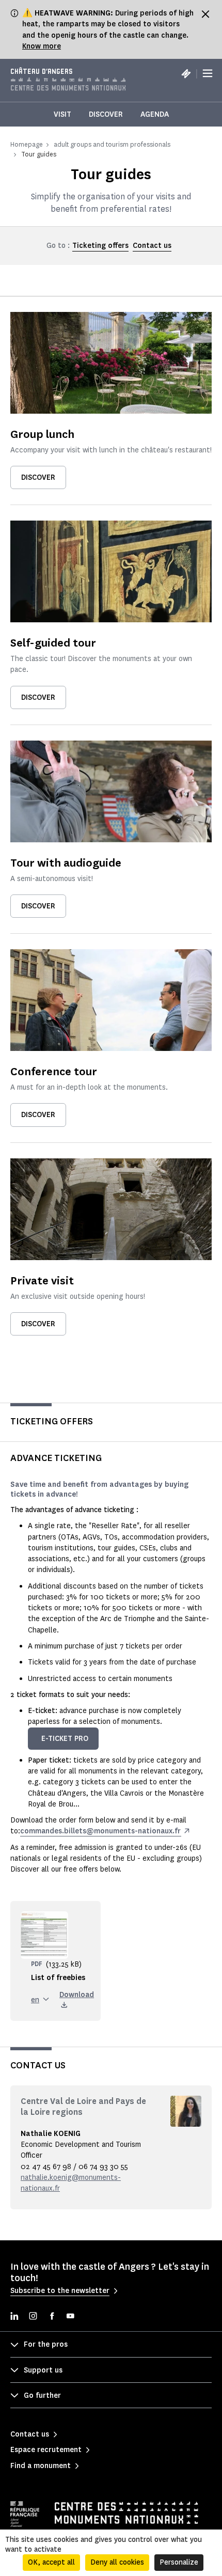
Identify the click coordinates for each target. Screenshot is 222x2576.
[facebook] (52, 2317)
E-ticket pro (65, 1739)
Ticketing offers (100, 246)
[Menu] (208, 73)
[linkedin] (14, 2317)
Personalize (179, 2562)
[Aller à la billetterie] (186, 73)
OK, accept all (51, 2562)
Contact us (152, 246)
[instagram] (33, 2317)
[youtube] (70, 2317)
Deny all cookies (117, 2562)
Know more (42, 46)
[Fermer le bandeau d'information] (205, 14)
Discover (106, 114)
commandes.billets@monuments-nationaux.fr (100, 1831)
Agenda (155, 114)
